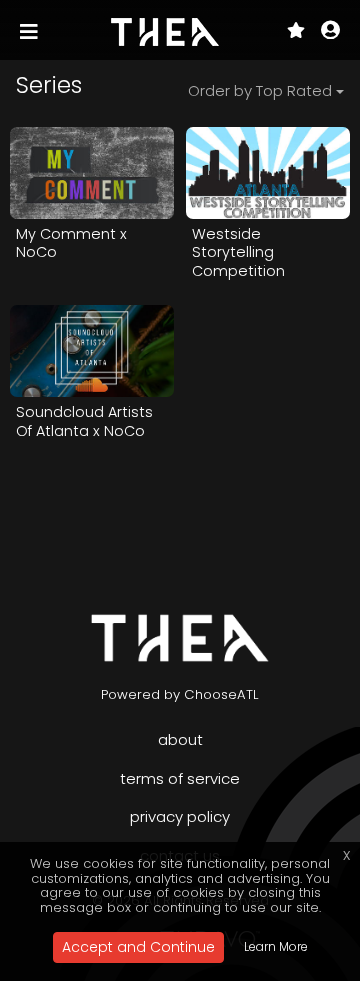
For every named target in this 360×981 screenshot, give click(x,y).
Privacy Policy (180, 816)
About (180, 739)
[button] (330, 32)
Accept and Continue (138, 947)
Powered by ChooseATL (180, 694)
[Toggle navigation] (31, 32)
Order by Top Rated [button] (260, 90)
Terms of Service (180, 778)
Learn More (276, 946)
